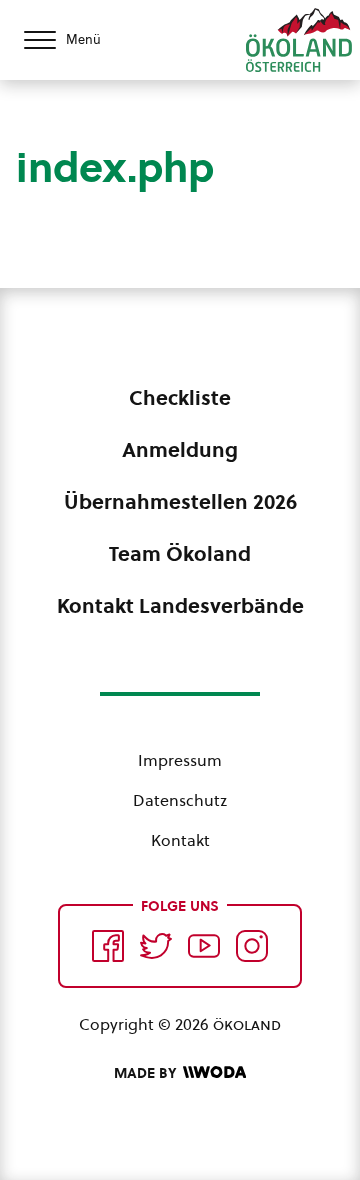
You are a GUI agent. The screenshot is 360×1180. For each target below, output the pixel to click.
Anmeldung (180, 450)
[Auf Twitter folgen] (156, 946)
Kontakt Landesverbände (180, 606)
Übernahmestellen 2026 (180, 502)
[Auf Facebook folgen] (108, 946)
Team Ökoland (180, 554)
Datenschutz (180, 800)
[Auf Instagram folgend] (252, 946)
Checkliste (180, 398)
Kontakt (180, 840)
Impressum (180, 760)
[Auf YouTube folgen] (204, 946)
